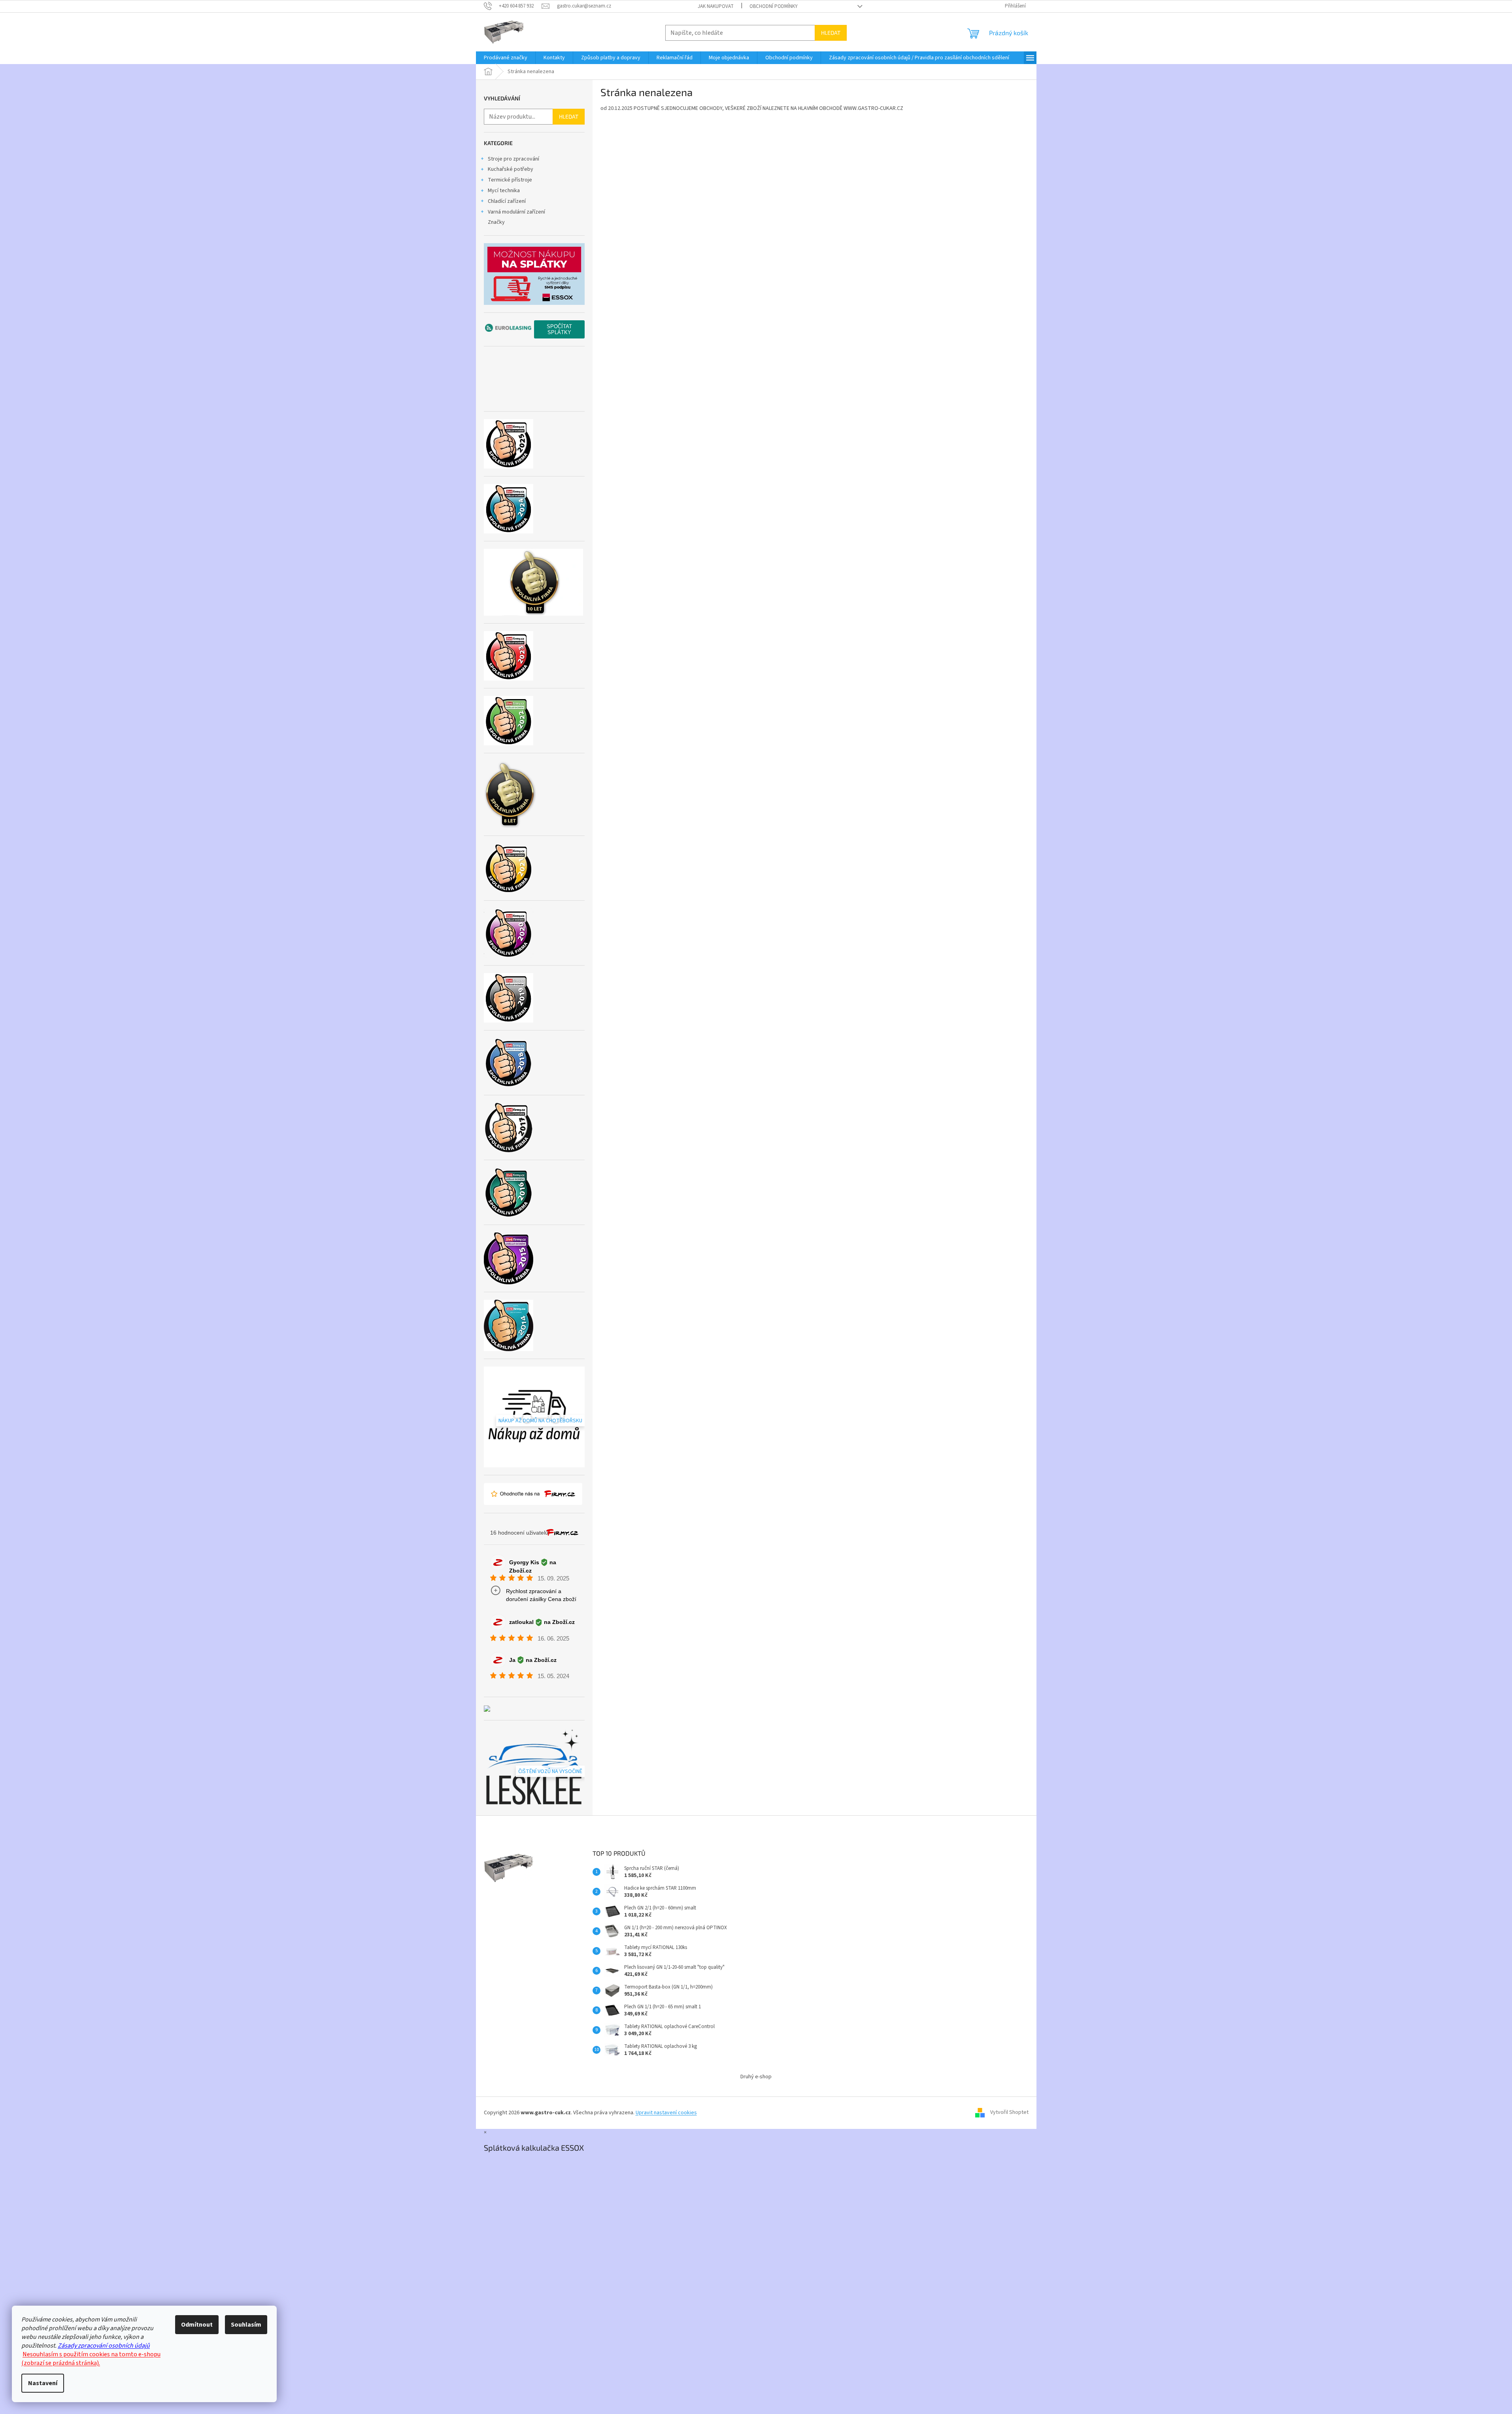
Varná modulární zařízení (516, 212)
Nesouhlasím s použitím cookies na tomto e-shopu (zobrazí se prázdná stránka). (91, 2359)
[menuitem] (506, 58)
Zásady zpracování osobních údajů (104, 2346)
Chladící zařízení (507, 201)
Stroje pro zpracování (513, 159)
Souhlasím (246, 2325)
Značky (496, 222)
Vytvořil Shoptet (1009, 2113)
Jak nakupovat (716, 6)
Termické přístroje (510, 180)
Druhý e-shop (756, 2077)
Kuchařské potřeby (511, 169)
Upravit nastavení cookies (666, 2113)
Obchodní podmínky (774, 6)
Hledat (831, 33)
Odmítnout (197, 2325)
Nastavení (43, 2383)
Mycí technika (504, 191)
